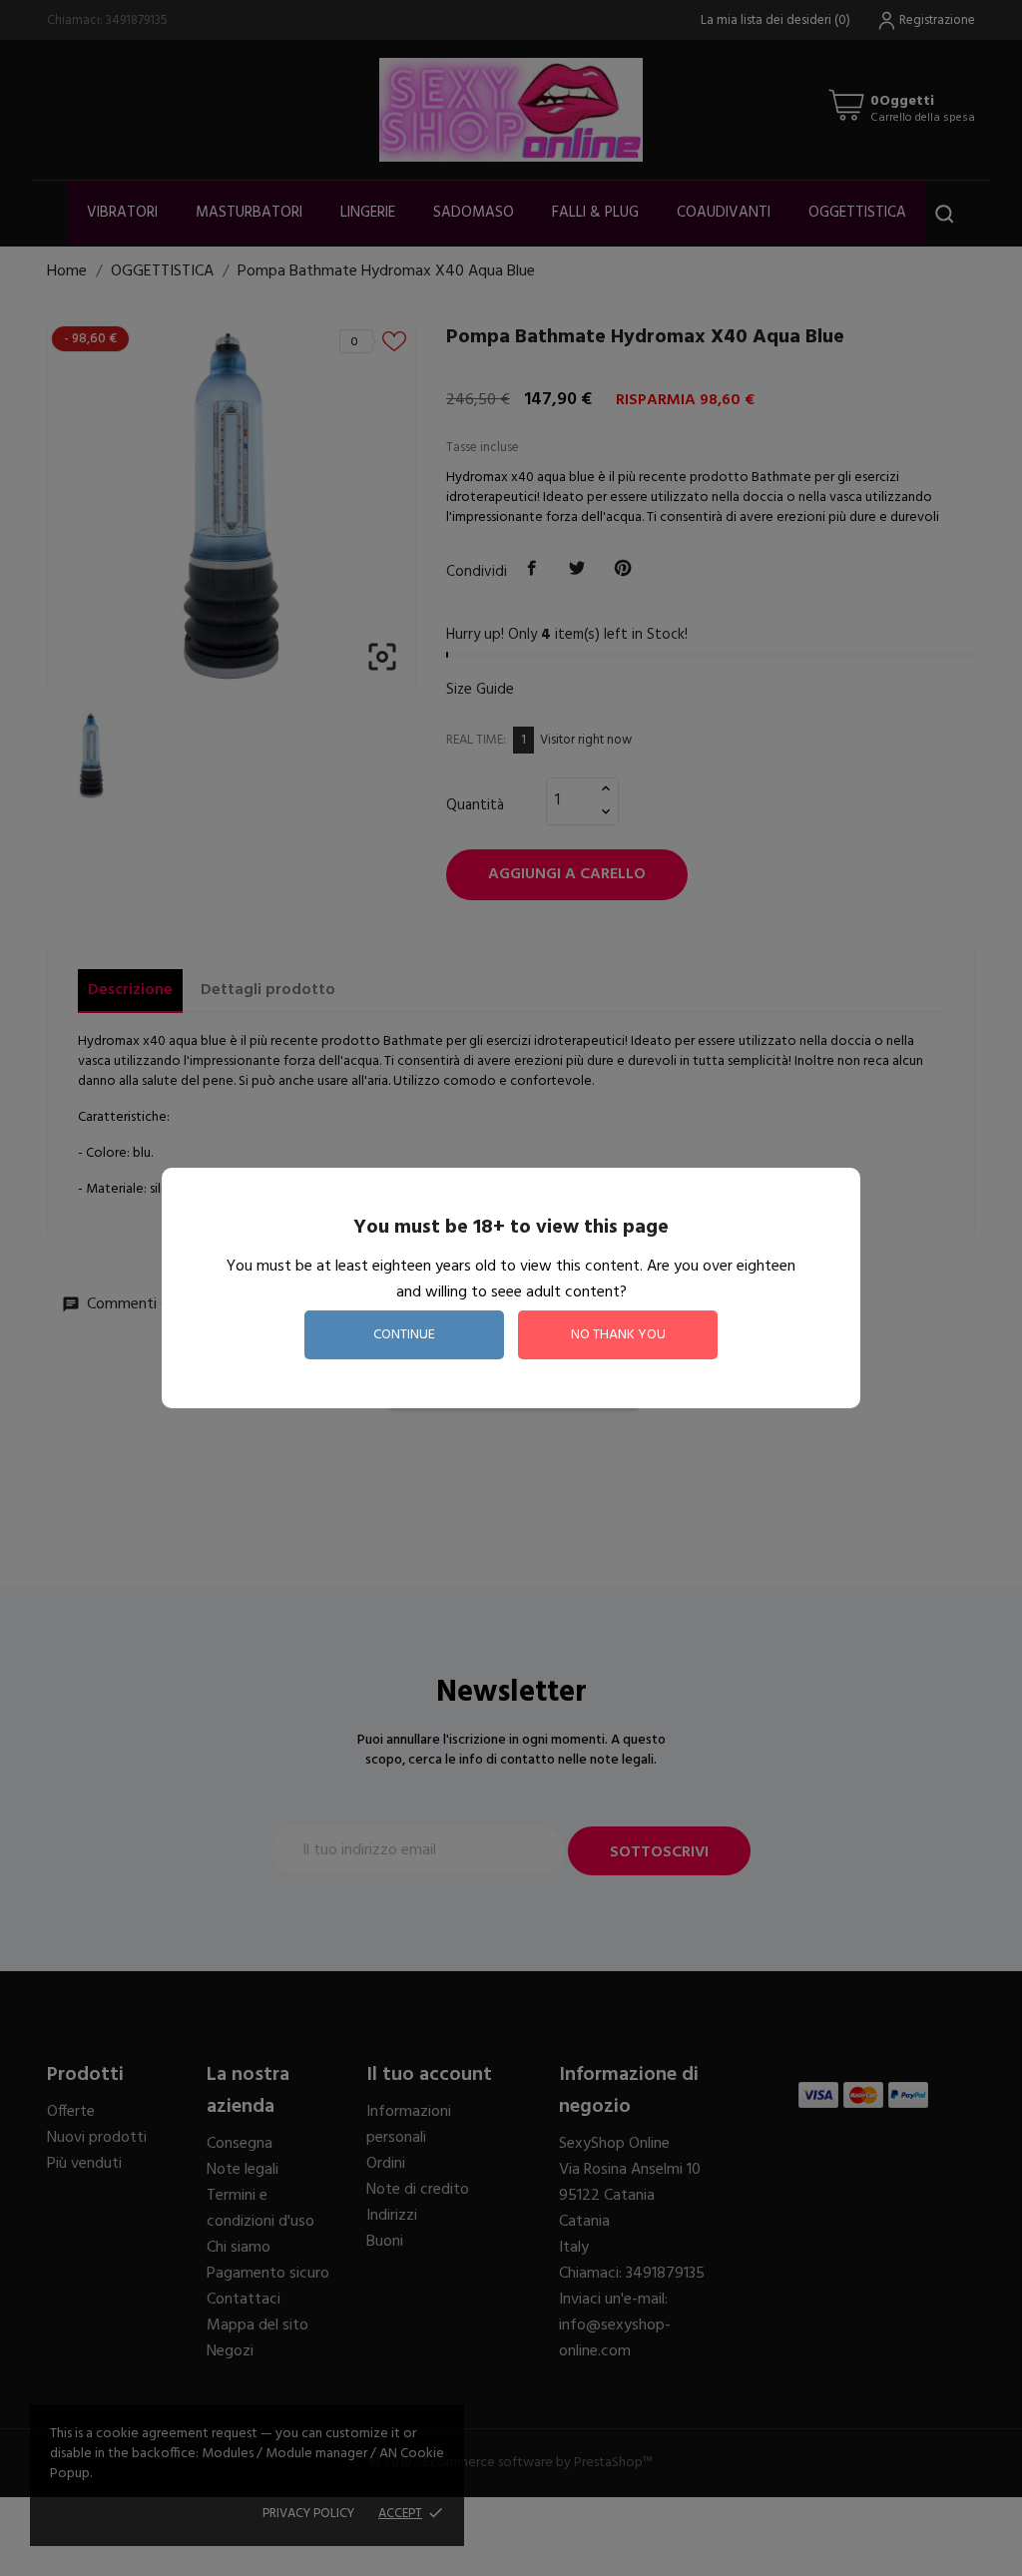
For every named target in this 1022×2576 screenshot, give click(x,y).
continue (404, 1335)
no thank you (618, 1335)
